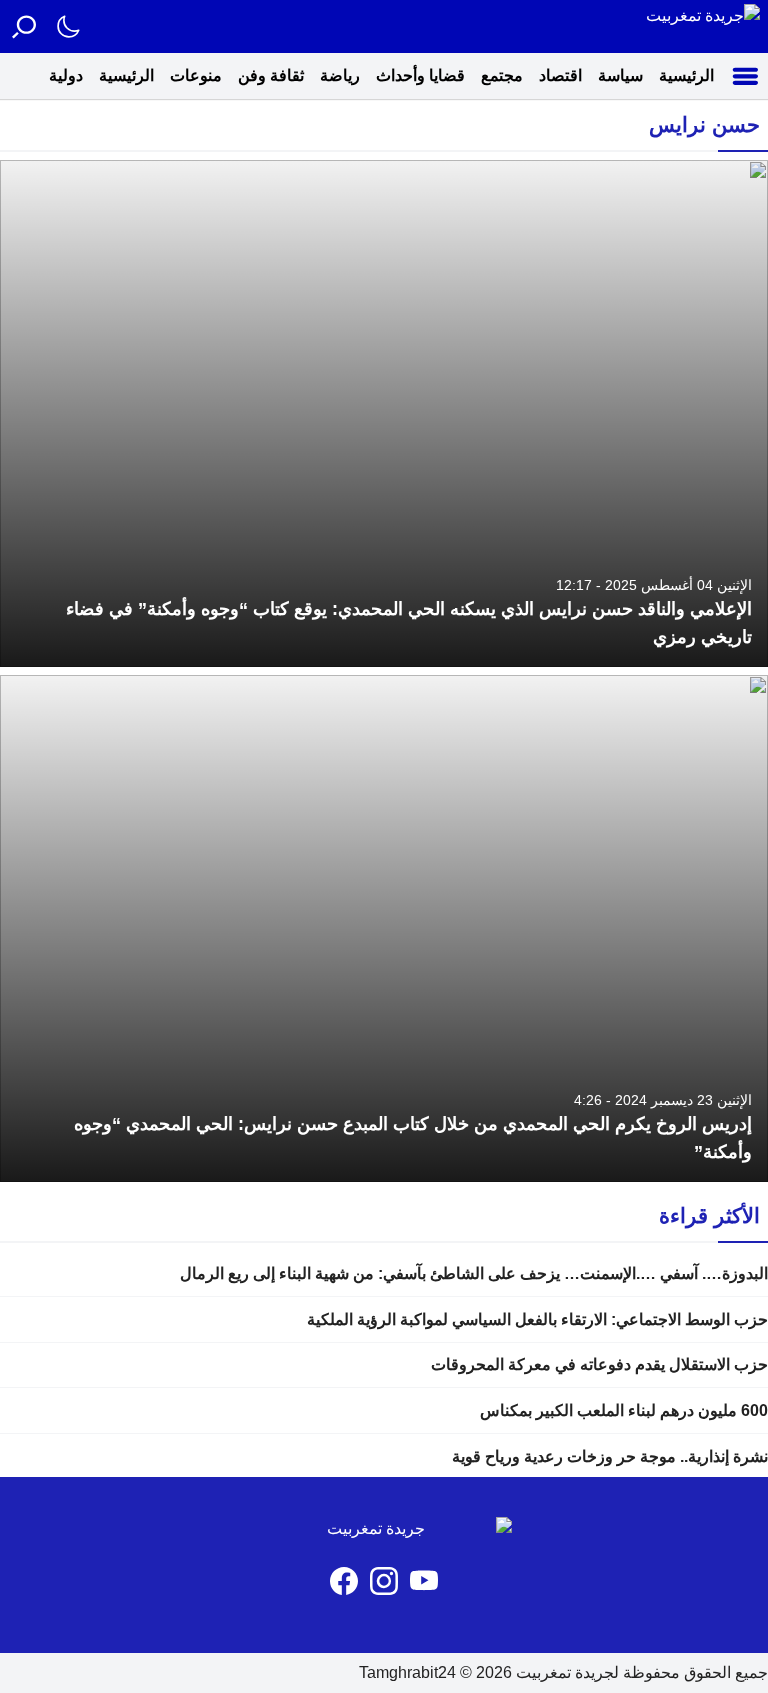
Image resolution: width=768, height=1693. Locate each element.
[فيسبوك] (344, 1581)
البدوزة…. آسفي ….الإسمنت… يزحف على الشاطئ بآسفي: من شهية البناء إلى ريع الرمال (474, 1273)
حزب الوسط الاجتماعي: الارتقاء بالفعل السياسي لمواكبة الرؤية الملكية (537, 1319)
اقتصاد (560, 75)
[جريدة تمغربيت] (703, 26)
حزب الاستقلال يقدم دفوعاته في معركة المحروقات (599, 1364)
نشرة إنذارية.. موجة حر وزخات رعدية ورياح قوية (610, 1456)
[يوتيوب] (424, 1581)
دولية (66, 75)
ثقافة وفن (271, 75)
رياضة (340, 75)
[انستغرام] (384, 1581)
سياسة (620, 75)
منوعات (196, 75)
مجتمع (502, 75)
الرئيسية (686, 75)
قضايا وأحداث (420, 75)
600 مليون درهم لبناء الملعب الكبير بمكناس (622, 1410)
